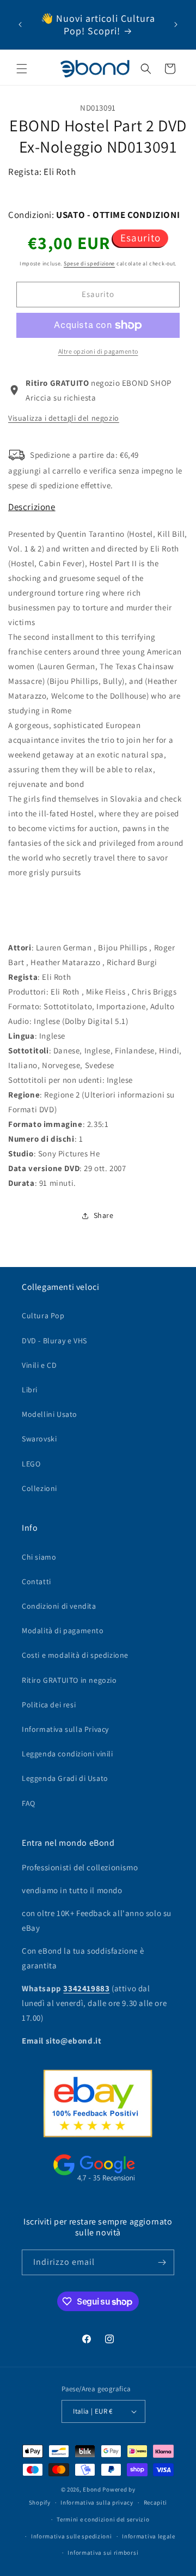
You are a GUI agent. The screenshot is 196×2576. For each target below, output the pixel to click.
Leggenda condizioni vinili (68, 1754)
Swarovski (39, 1439)
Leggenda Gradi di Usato (65, 1778)
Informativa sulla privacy (97, 2502)
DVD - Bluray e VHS (54, 1341)
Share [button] (104, 1215)
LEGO (31, 1464)
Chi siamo (39, 1557)
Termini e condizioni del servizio (103, 2519)
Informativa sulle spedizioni (72, 2536)
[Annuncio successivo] (176, 25)
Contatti (36, 1581)
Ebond (92, 2489)
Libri (30, 1390)
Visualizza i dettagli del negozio (64, 418)
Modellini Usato (50, 1414)
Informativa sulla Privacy (65, 1729)
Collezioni (39, 1488)
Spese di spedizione (89, 263)
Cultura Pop (43, 1316)
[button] (22, 69)
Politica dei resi (49, 1705)
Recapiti (156, 2502)
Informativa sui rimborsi (103, 2553)
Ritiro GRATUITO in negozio (69, 1680)
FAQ (29, 1803)
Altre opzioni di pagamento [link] (98, 351)
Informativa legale (149, 2536)
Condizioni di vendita (59, 1606)
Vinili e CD (39, 1365)
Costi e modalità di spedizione (75, 1655)
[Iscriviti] (162, 2262)
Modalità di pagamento (63, 1631)
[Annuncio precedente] (20, 25)
